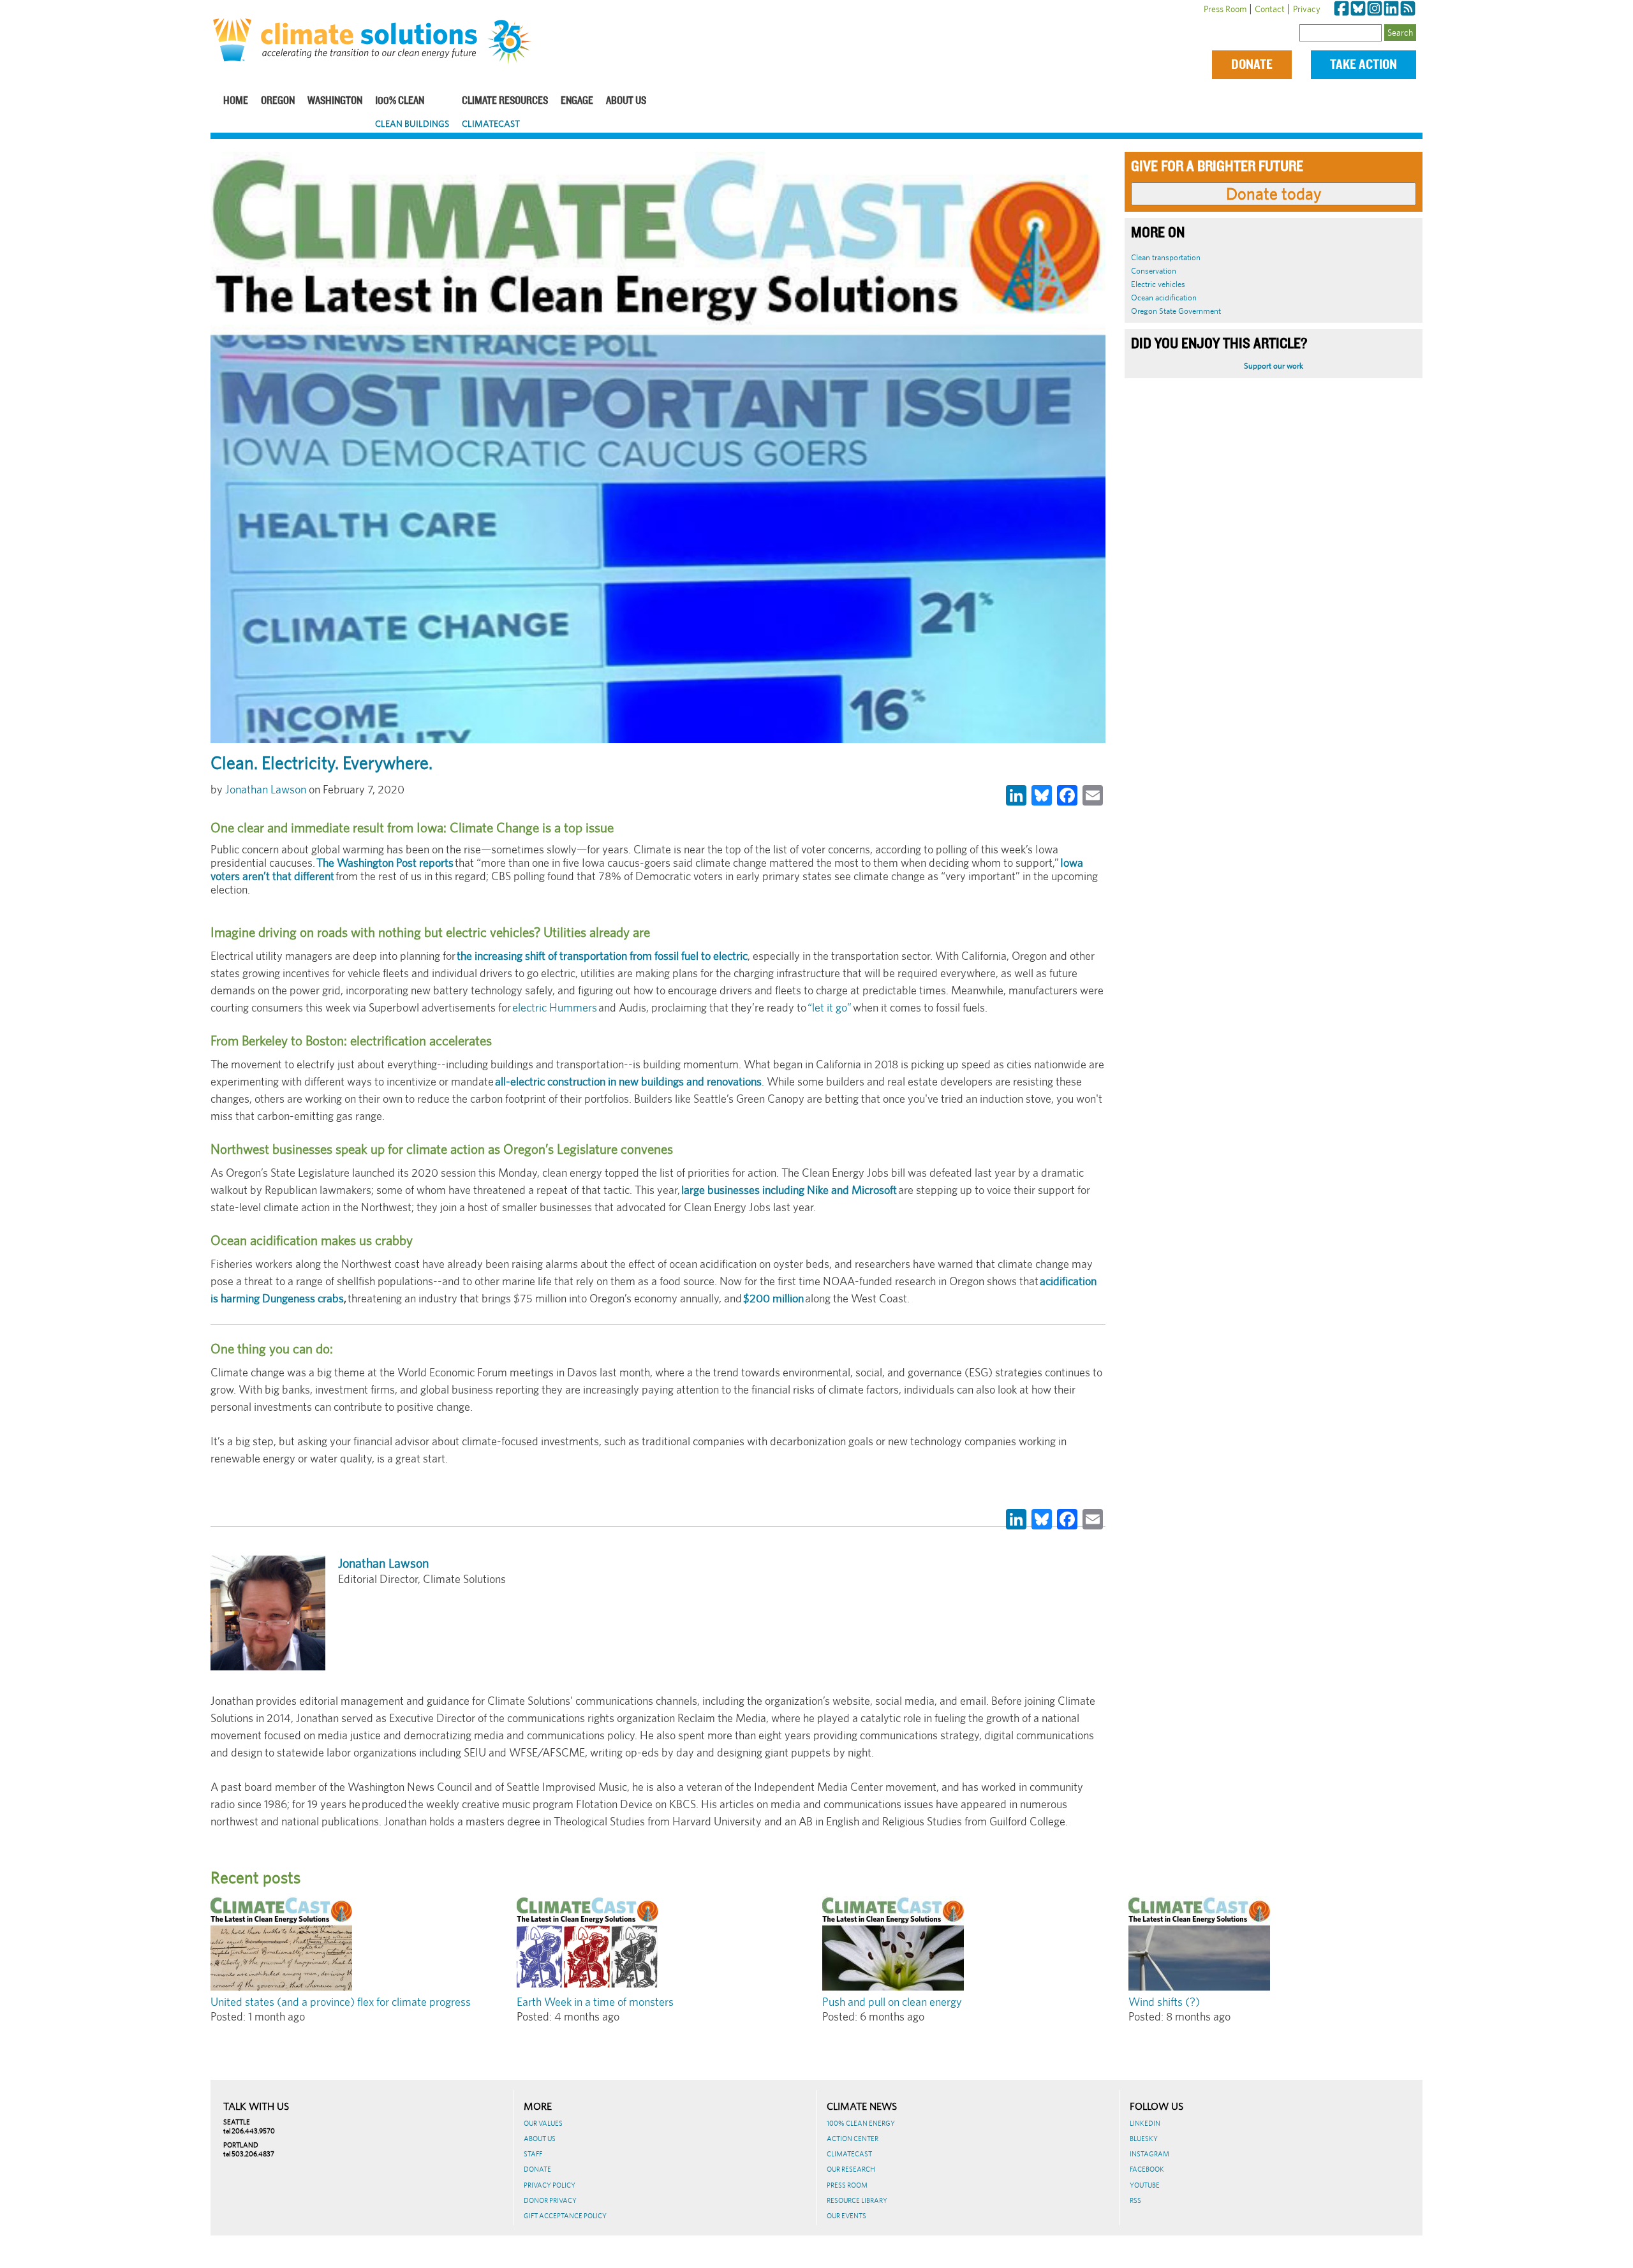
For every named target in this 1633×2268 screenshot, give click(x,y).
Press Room (1225, 9)
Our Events (846, 2216)
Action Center (853, 2139)
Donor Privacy (550, 2200)
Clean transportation (1166, 257)
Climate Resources (505, 101)
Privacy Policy (550, 2185)
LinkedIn (1145, 2123)
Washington (335, 101)
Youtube (1145, 2185)
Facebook (1147, 2169)
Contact (1270, 9)
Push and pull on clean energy (892, 2002)
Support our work (1274, 366)
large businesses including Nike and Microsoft (789, 1190)
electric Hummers (555, 1007)
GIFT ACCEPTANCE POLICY (565, 2216)
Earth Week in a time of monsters (595, 2002)
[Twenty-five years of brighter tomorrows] (514, 42)
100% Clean (400, 101)
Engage (577, 101)
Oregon (278, 101)
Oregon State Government (1176, 311)
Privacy (1307, 9)
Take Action (1363, 65)
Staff (533, 2154)
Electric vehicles (1158, 284)
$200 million (773, 1298)
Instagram (1149, 2154)
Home (236, 101)
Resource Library (857, 2200)
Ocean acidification (1164, 298)
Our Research (851, 2169)
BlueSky (1144, 2139)
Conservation (1154, 271)
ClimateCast (491, 124)
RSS (1135, 2200)
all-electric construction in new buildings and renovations (628, 1081)
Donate (1252, 65)
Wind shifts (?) (1164, 2002)
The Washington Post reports (385, 863)
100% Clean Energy (861, 2123)
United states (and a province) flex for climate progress (341, 2002)
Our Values (543, 2123)
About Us (626, 101)
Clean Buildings (412, 124)
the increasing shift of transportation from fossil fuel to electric (602, 956)
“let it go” (830, 1007)
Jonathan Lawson (266, 789)
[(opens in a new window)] (1341, 9)
